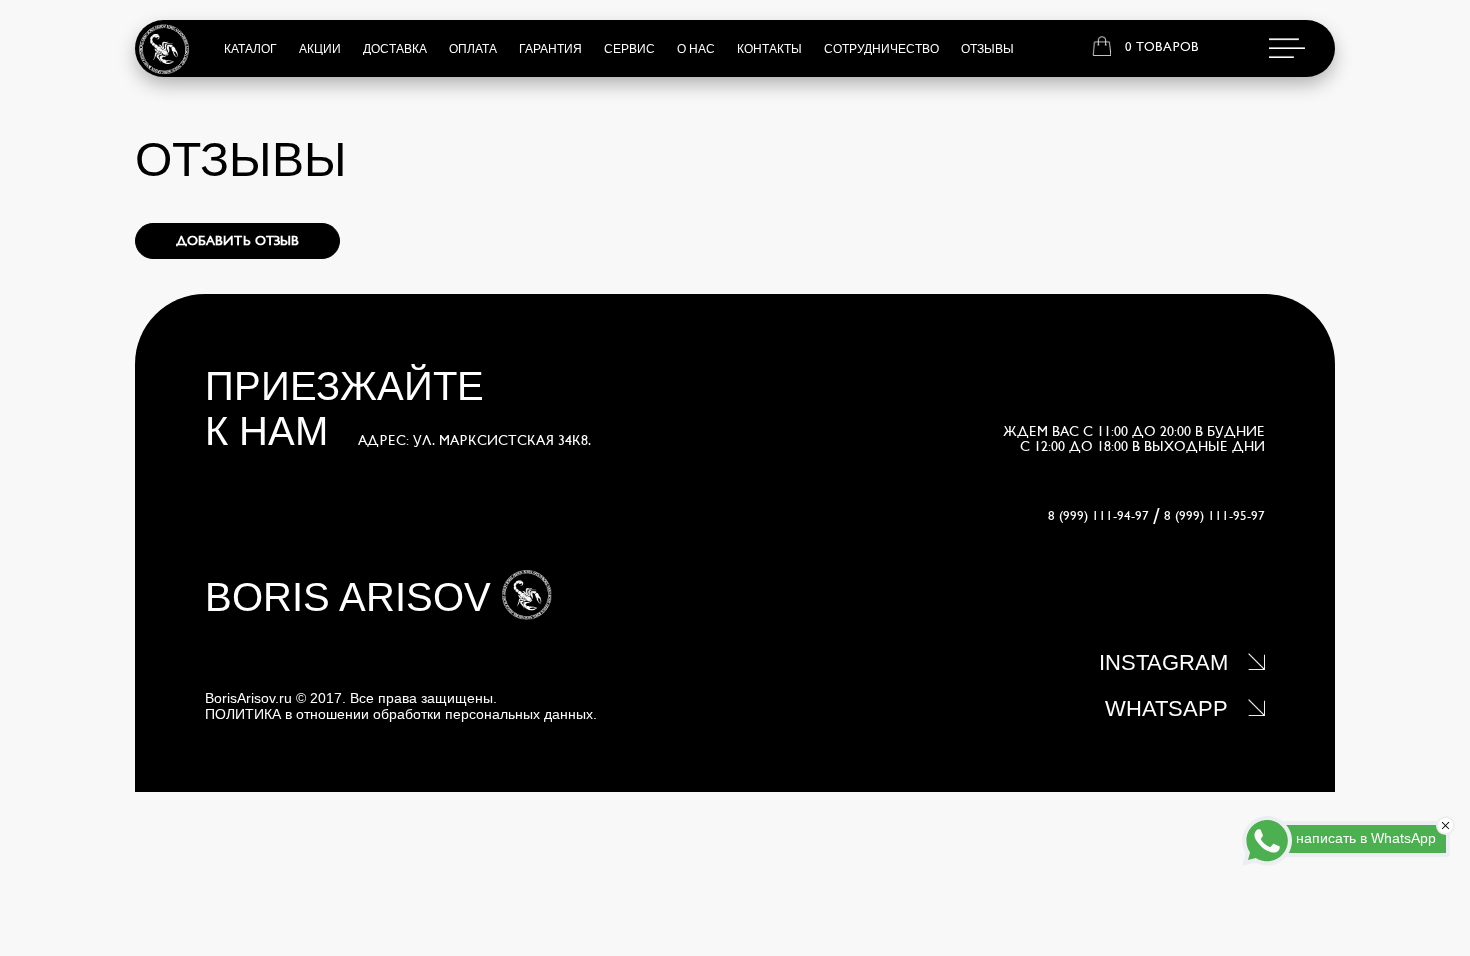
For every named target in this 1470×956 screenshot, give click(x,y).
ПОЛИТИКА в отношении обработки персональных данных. (401, 714)
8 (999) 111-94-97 (1098, 516)
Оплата (473, 49)
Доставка (395, 49)
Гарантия (550, 49)
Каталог (250, 49)
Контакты (769, 49)
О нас (696, 49)
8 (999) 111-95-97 (1214, 516)
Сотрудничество (881, 49)
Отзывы (987, 49)
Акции (320, 49)
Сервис (629, 49)
